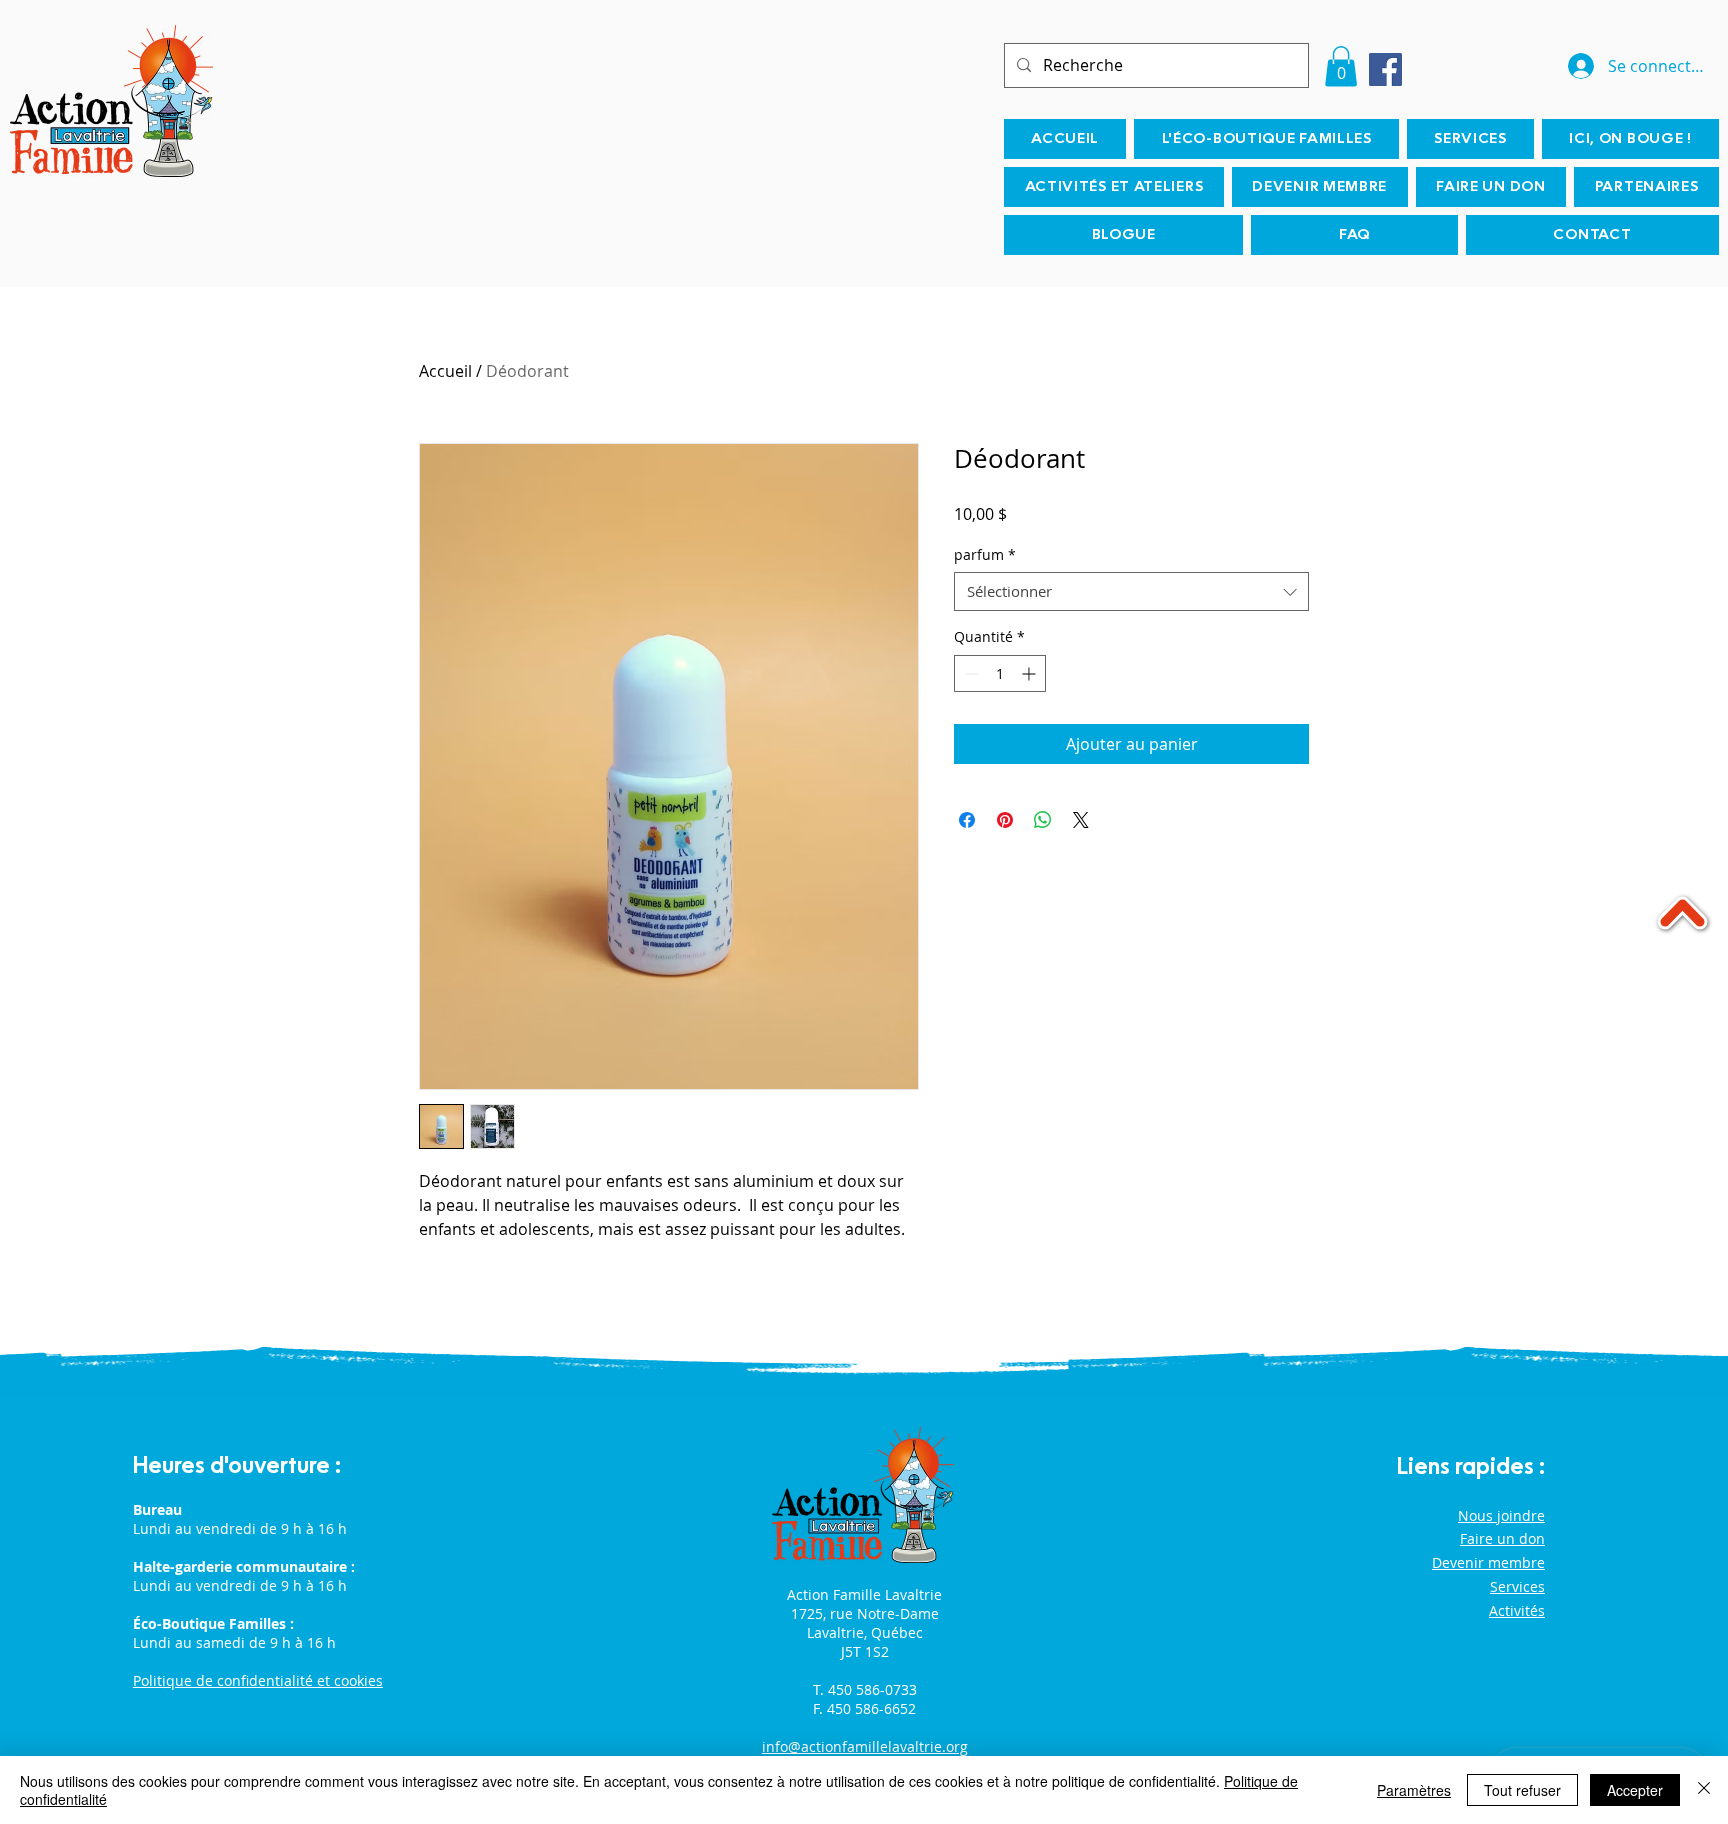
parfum (985, 554)
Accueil (445, 371)
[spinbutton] (1000, 673)
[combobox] (1131, 591)
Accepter (1635, 1790)
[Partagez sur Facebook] (967, 820)
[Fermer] (1704, 1790)
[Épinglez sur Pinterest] (1005, 820)
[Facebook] (1385, 69)
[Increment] (1030, 673)
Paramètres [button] (1414, 1790)
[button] (1341, 66)
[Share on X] (1081, 820)
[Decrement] (969, 673)
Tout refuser (1522, 1790)
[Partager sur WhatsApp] (1043, 820)
